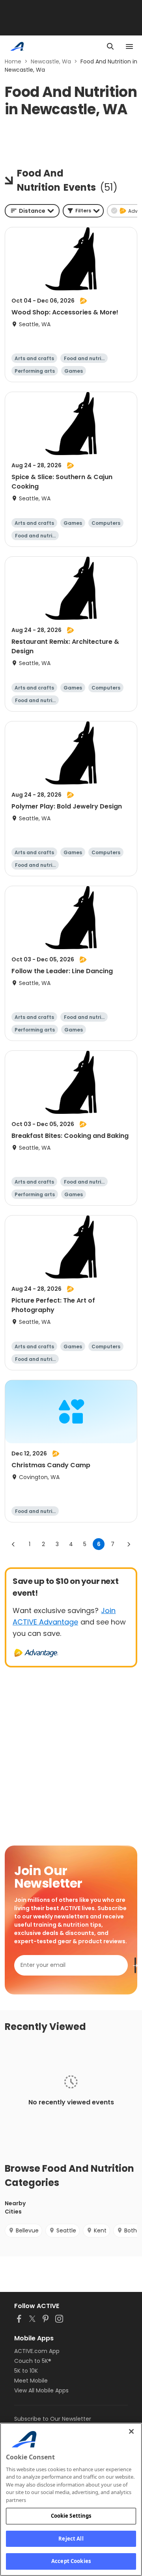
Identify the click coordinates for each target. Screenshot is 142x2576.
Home (13, 61)
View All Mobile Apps (41, 2390)
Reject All (71, 2539)
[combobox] (32, 211)
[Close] (131, 2431)
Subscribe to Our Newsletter (53, 2419)
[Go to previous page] (13, 1544)
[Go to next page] (129, 1544)
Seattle (66, 2230)
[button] (83, 211)
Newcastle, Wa (51, 61)
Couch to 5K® (33, 2361)
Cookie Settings (71, 2516)
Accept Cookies (71, 2561)
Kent (100, 2230)
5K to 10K (26, 2371)
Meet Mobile (31, 2381)
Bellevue (27, 2230)
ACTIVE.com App (37, 2351)
